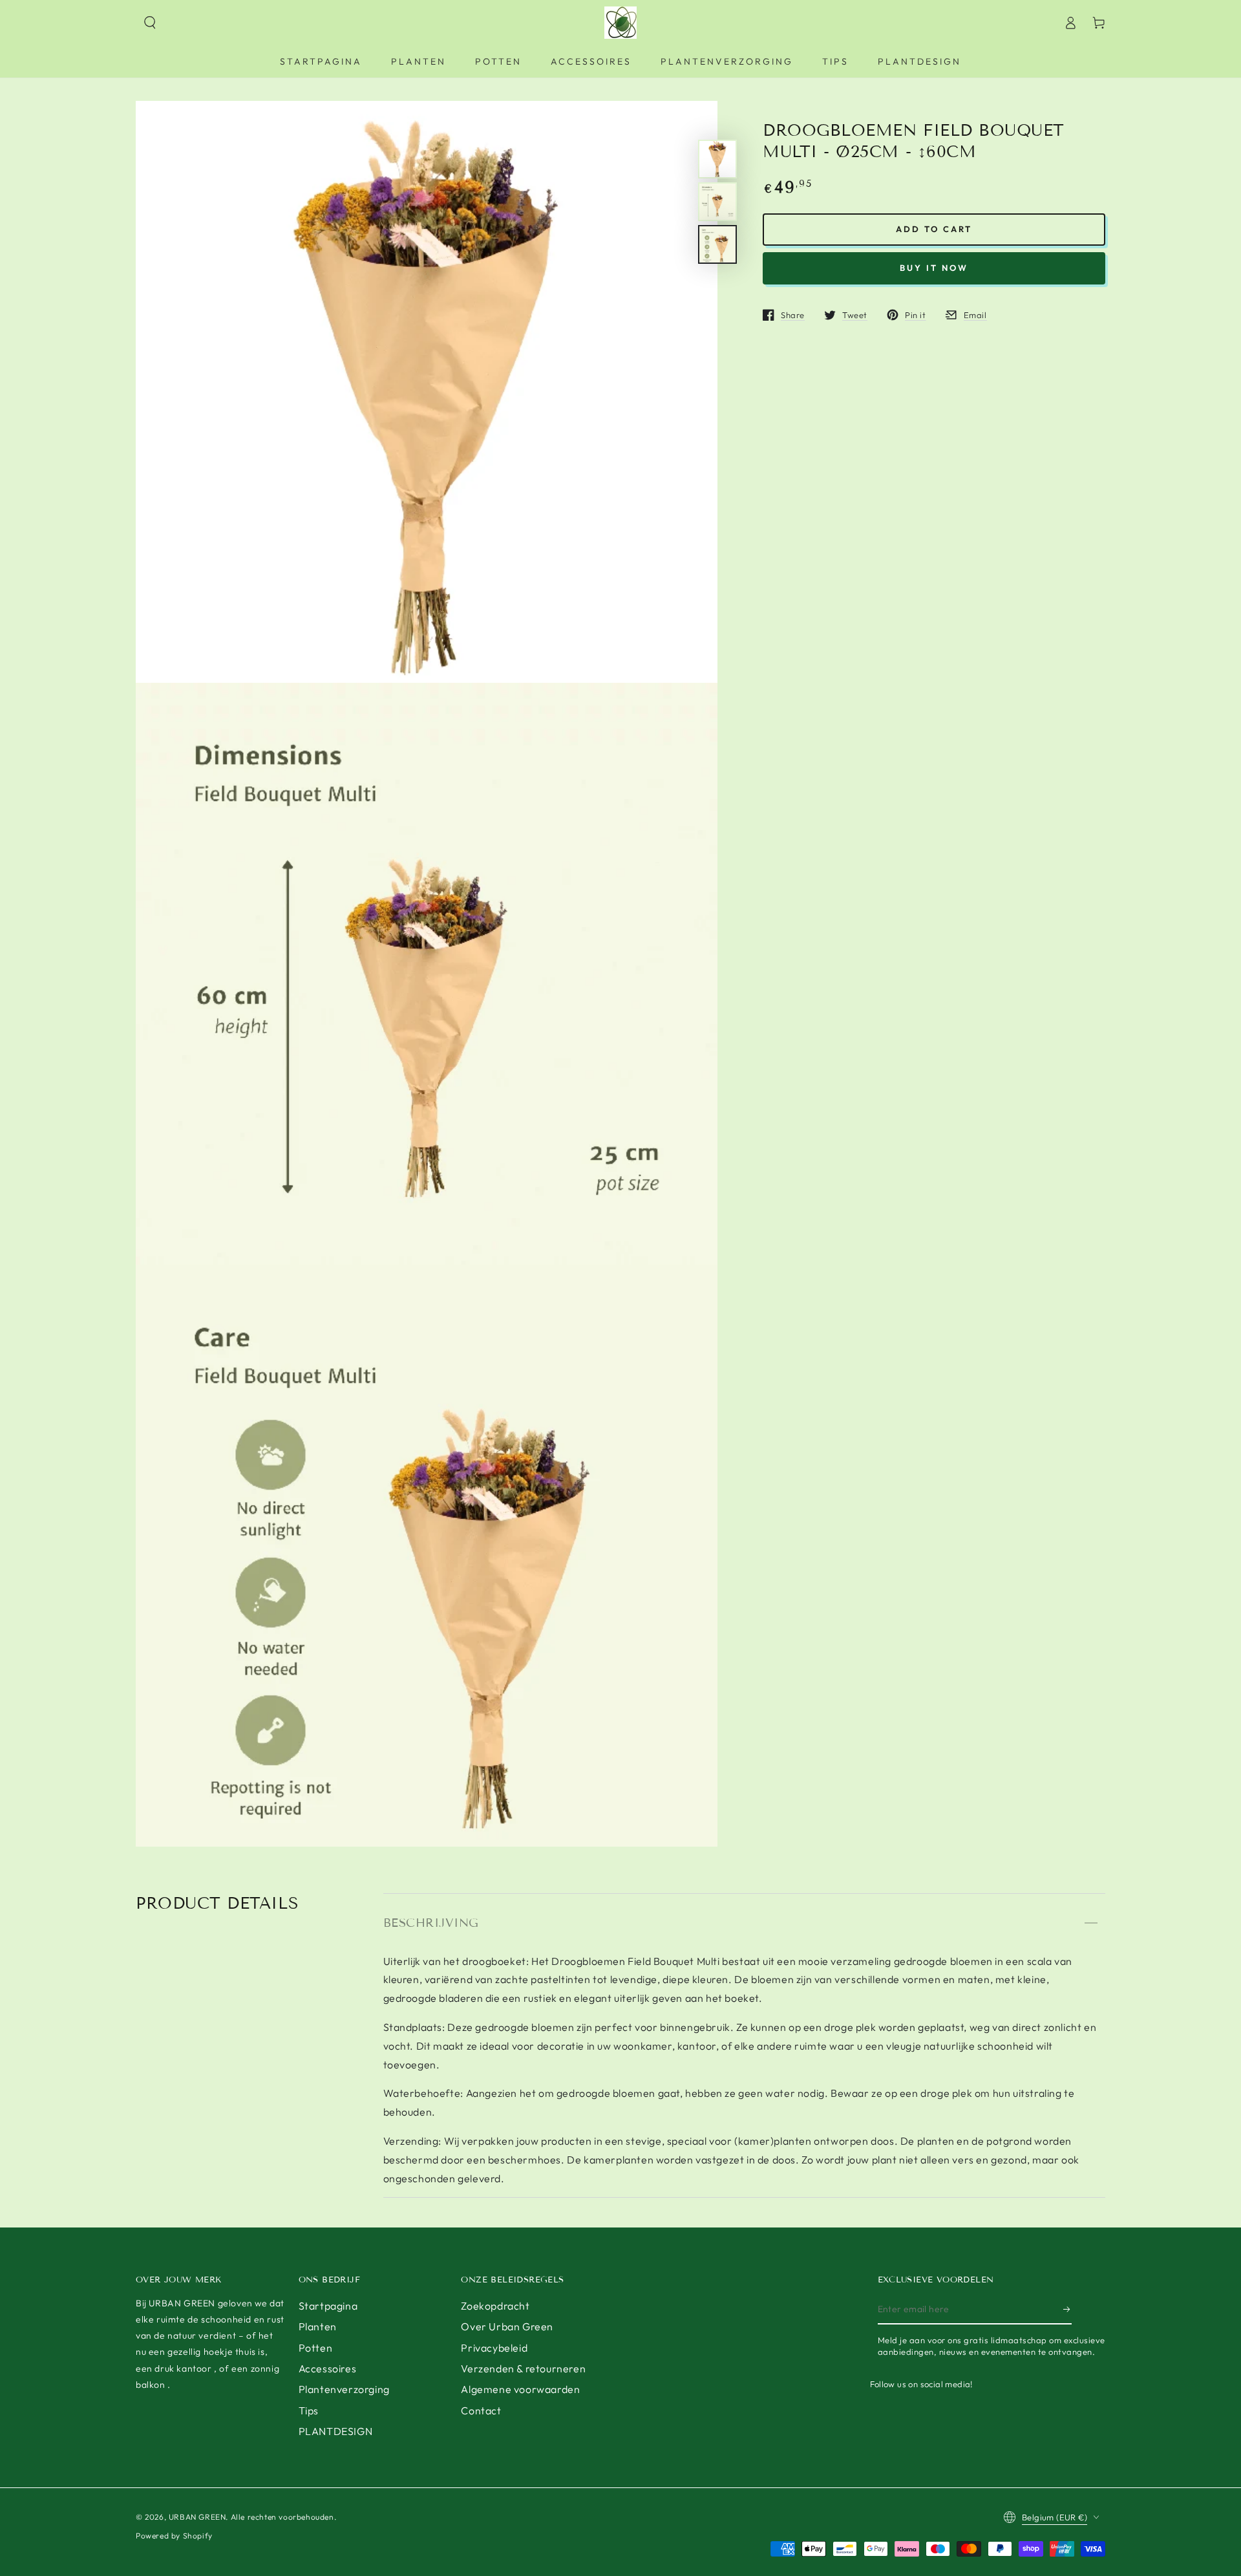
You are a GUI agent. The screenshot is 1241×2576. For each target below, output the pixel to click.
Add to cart (934, 229)
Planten (318, 2326)
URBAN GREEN (197, 2517)
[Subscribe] (1067, 2310)
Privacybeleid (494, 2348)
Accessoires (328, 2368)
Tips (309, 2410)
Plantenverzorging (344, 2389)
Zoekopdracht (495, 2306)
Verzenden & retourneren (523, 2368)
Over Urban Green (507, 2326)
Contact (481, 2410)
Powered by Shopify (174, 2536)
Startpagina (328, 2306)
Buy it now (934, 268)
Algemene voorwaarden (520, 2389)
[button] (150, 23)
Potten (316, 2348)
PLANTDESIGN (336, 2431)
